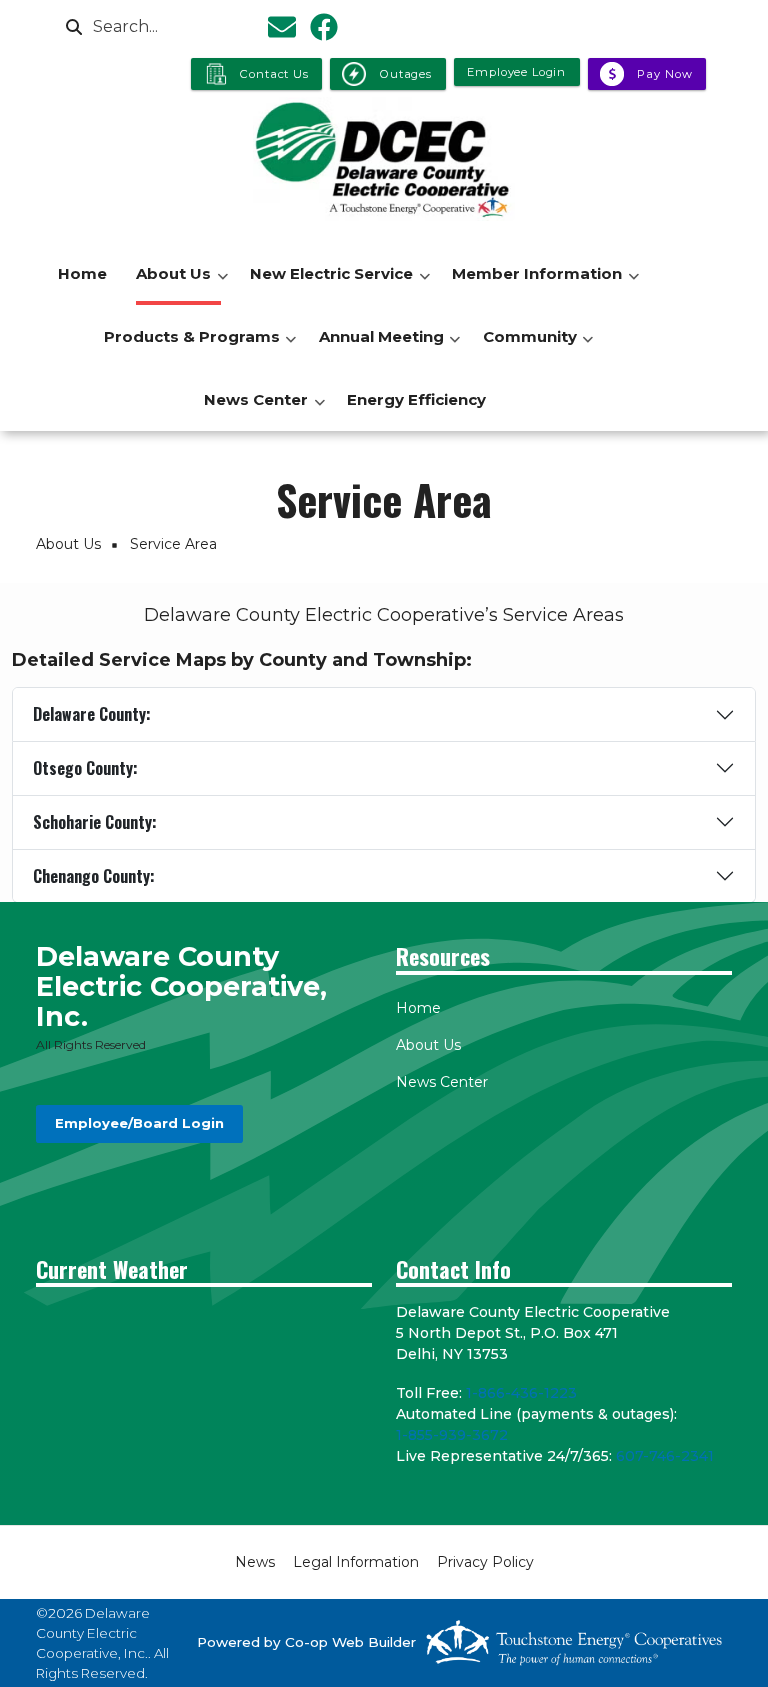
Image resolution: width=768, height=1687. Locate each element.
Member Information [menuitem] (532, 284)
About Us (428, 1045)
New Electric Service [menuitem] (326, 284)
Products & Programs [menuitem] (187, 347)
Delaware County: (92, 714)
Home (418, 1008)
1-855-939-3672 (452, 1435)
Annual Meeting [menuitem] (376, 347)
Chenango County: (94, 876)
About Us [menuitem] (168, 284)
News (255, 1562)
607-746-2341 (665, 1456)
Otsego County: (85, 768)
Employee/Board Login (139, 1124)
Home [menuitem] (82, 273)
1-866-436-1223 (521, 1393)
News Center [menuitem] (251, 410)
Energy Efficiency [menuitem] (416, 399)
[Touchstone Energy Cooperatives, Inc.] (574, 1642)
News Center (442, 1082)
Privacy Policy (485, 1562)
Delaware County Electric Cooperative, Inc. (181, 986)
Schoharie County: (95, 822)
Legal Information (356, 1562)
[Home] (384, 159)
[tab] (384, 714)
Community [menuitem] (525, 347)
